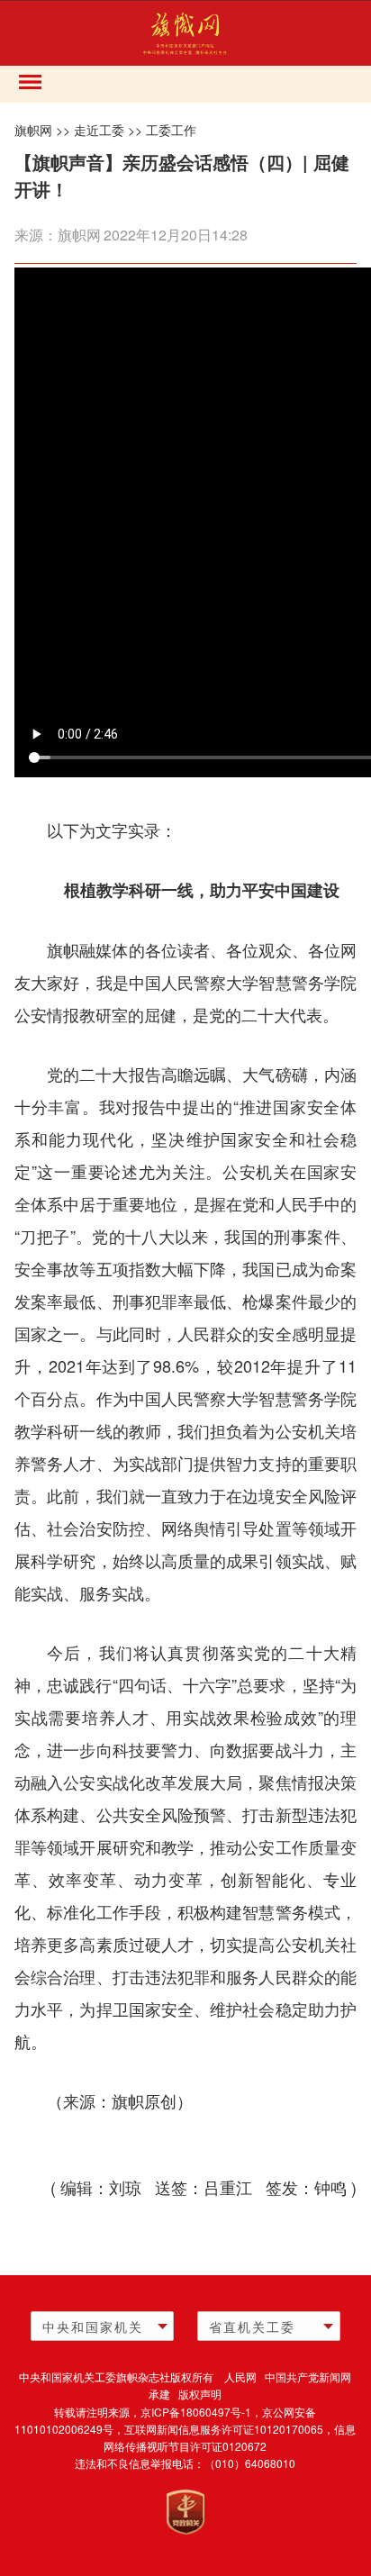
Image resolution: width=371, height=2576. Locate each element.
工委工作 (171, 130)
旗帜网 (33, 130)
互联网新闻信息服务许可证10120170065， (229, 2429)
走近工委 (99, 130)
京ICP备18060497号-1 (196, 2412)
